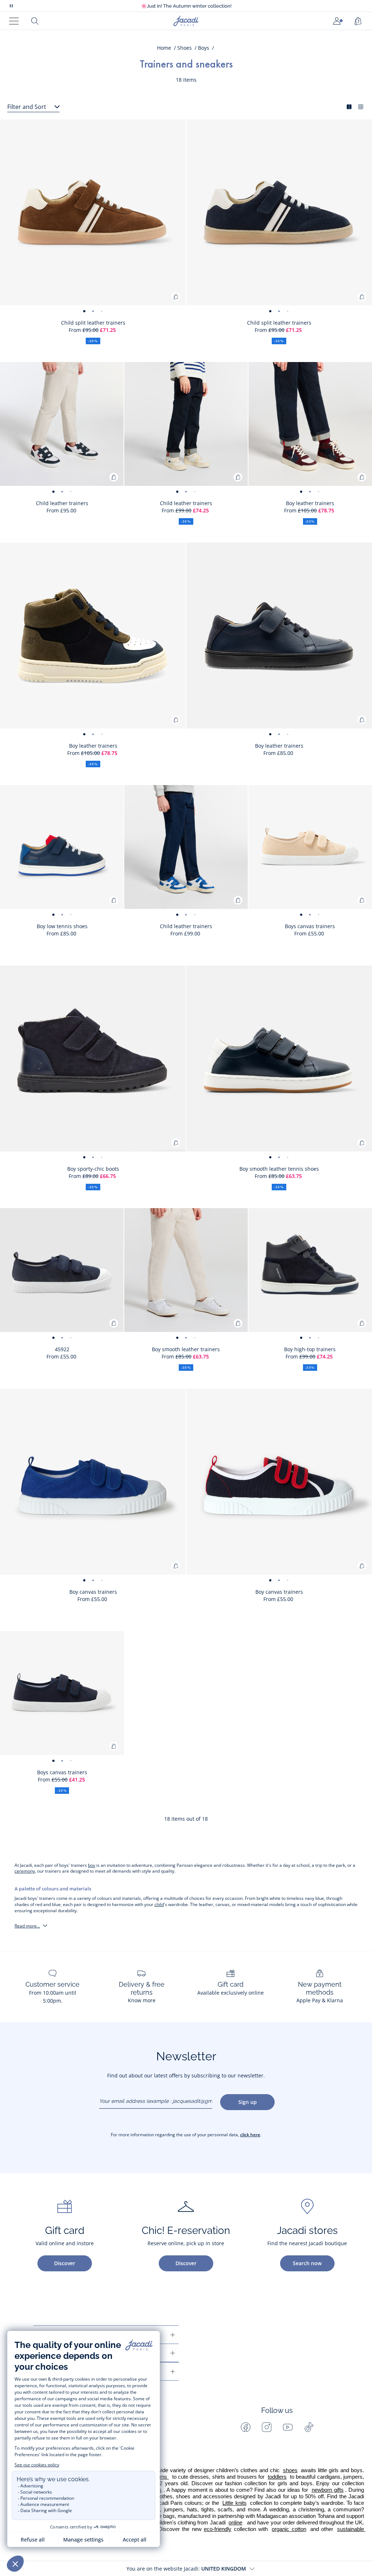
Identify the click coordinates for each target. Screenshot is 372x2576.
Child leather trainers (62, 503)
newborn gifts (328, 2490)
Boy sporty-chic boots (93, 1169)
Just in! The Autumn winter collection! (186, 6)
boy (92, 1865)
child (159, 1904)
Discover (65, 2263)
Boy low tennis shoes (62, 926)
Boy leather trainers (310, 503)
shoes (290, 2470)
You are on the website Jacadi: (186, 2569)
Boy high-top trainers (310, 1349)
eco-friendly (218, 2529)
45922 (62, 1349)
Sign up (248, 2102)
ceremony (25, 1871)
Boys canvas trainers (310, 926)
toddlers (277, 2477)
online (235, 2523)
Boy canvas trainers (93, 1592)
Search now (307, 2263)
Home (164, 48)
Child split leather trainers (93, 323)
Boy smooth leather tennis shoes (279, 1169)
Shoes (185, 48)
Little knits (234, 2503)
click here (250, 2135)
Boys (204, 48)
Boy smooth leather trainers (186, 1349)
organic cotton (289, 2529)
